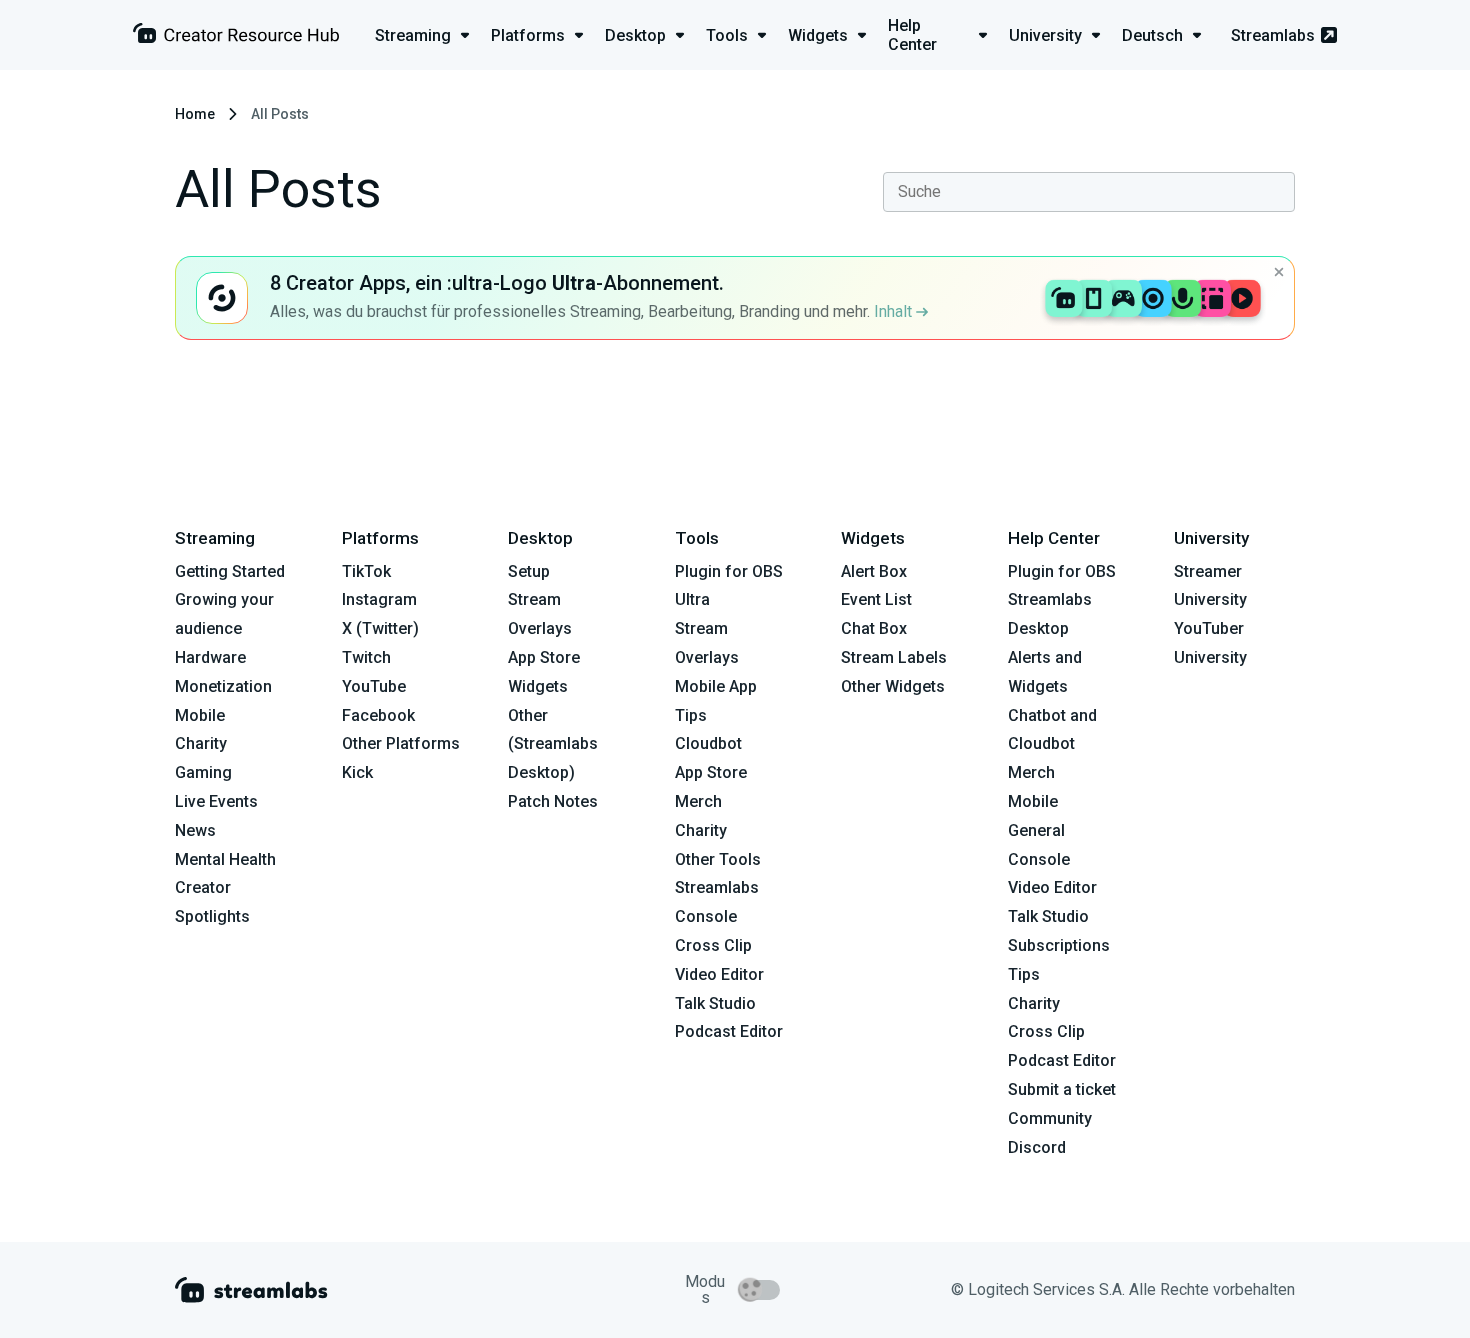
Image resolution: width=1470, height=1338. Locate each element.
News (195, 830)
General (1036, 830)
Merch (698, 801)
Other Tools (718, 859)
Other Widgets (893, 686)
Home (195, 114)
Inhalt (895, 311)
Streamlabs (1273, 35)
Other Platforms (401, 743)
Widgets (538, 686)
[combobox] (1089, 192)
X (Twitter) (380, 628)
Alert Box (874, 571)
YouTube (374, 686)
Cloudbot (708, 743)
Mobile (200, 715)
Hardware (210, 657)
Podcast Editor (729, 1031)
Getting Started (230, 571)
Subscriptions (1059, 945)
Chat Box (874, 628)
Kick (357, 772)
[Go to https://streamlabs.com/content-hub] (236, 37)
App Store (544, 657)
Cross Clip (713, 945)
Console (1039, 859)
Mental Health (225, 859)
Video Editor (719, 974)
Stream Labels (894, 657)
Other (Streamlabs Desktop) (553, 744)
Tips (691, 715)
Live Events (216, 801)
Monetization (223, 686)
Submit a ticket (1062, 1089)
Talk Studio (715, 1003)
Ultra (692, 599)
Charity (201, 743)
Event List (876, 599)
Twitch (366, 657)
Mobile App (716, 686)
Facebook (378, 715)
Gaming (203, 772)
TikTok (366, 571)
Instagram (379, 599)
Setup (529, 571)
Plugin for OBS (729, 571)
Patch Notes (553, 801)
